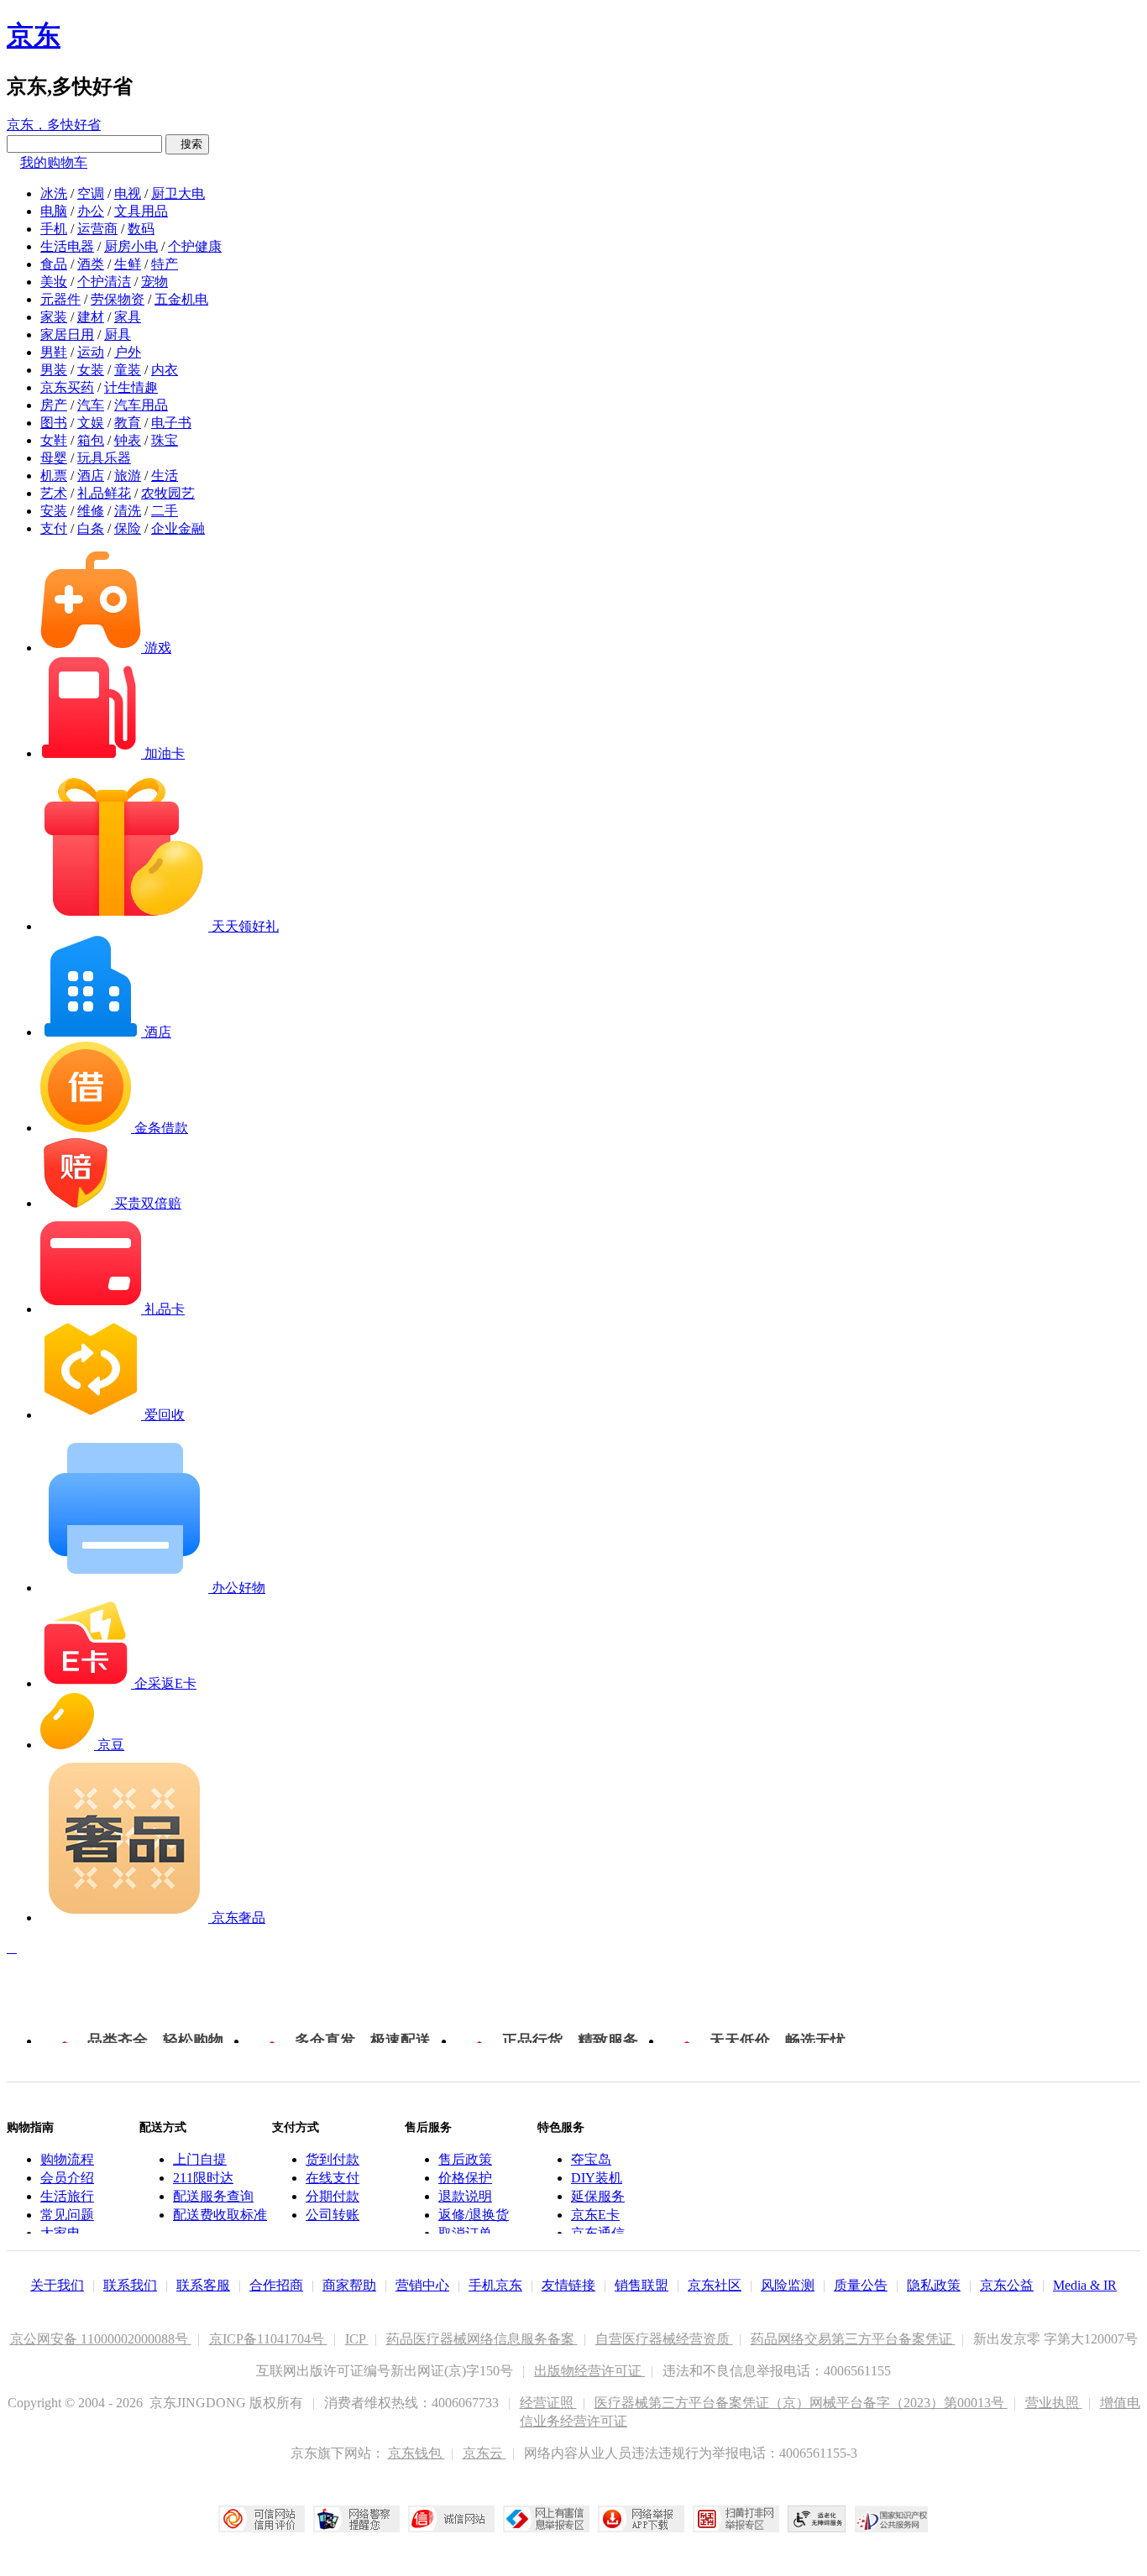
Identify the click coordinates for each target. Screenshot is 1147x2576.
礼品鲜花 (104, 493)
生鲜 (128, 264)
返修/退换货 (474, 2215)
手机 (54, 229)
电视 (128, 193)
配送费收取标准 (220, 2215)
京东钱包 (416, 2453)
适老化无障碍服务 (817, 2519)
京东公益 (1007, 2285)
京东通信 (598, 2233)
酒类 (91, 264)
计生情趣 (131, 387)
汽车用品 (141, 405)
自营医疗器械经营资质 (664, 2339)
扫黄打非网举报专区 (736, 2519)
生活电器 (67, 246)
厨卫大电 (178, 193)
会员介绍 (67, 2178)
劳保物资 (118, 299)
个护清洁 (104, 282)
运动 (91, 352)
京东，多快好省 (54, 125)
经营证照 (548, 2403)
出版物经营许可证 (589, 2371)
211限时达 (203, 2178)
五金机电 (181, 299)
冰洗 (54, 193)
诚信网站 (451, 2519)
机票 (54, 475)
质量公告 (861, 2285)
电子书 (171, 423)
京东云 (484, 2453)
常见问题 (67, 2215)
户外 (128, 352)
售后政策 (465, 2159)
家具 (128, 317)
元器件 (60, 299)
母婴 (54, 458)
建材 (91, 317)
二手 (165, 511)
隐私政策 (934, 2285)
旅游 (128, 475)
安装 (54, 511)
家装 (54, 317)
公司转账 (333, 2215)
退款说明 (465, 2196)
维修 (91, 511)
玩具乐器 (104, 458)
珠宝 (165, 440)
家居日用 (67, 334)
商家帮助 (349, 2285)
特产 (165, 264)
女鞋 (54, 440)
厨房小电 (131, 246)
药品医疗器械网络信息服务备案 (482, 2339)
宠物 (155, 282)
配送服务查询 (213, 2196)
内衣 (165, 370)
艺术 (54, 493)
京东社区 (715, 2285)
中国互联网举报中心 (546, 2519)
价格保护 (465, 2178)
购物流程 (67, 2159)
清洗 (128, 511)
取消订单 (465, 2233)
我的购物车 (54, 162)
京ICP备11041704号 (268, 2339)
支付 (54, 528)
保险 (128, 528)
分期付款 (333, 2196)
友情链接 (568, 2285)
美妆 (54, 282)
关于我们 (57, 2285)
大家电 (60, 2233)
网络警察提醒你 (356, 2519)
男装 (54, 370)
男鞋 (54, 352)
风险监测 (788, 2285)
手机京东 (495, 2285)
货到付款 (333, 2159)
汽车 (91, 405)
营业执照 (1054, 2403)
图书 (54, 423)
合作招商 (276, 2285)
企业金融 (178, 528)
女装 (91, 370)
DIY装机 (597, 2178)
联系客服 (203, 2285)
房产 (54, 405)
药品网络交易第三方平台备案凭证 (853, 2339)
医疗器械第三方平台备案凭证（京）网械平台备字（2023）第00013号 (801, 2403)
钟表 (128, 440)
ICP (357, 2339)
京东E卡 (595, 2215)
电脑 (54, 211)
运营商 (97, 229)
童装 (128, 370)
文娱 (91, 423)
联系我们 (130, 2285)
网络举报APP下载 (641, 2519)
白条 (91, 528)
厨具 (118, 334)
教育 (128, 423)
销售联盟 (642, 2285)
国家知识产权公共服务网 (892, 2519)
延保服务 (598, 2196)
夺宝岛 (591, 2159)
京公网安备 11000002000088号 (101, 2339)
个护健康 (195, 246)
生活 (165, 475)
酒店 (91, 475)
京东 (34, 35)
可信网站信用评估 (262, 2519)
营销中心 (422, 2285)
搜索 (187, 144)
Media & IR (1085, 2285)
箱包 (91, 440)
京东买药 (67, 387)
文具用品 (141, 211)
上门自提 (200, 2159)
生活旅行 (67, 2196)
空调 (91, 193)
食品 (54, 264)
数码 (141, 229)
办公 (91, 211)
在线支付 (333, 2178)
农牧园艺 (168, 493)
